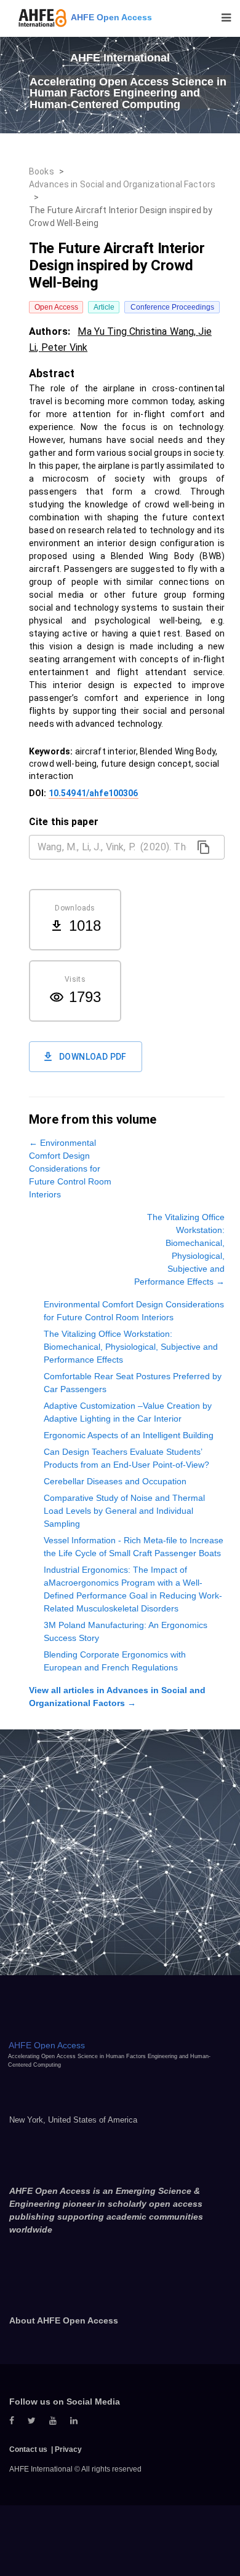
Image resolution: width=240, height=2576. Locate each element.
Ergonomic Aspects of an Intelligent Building (129, 1435)
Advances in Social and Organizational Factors (122, 184)
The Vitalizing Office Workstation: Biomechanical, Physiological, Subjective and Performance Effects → (179, 1249)
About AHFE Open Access (64, 2320)
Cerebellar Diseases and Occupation (115, 1481)
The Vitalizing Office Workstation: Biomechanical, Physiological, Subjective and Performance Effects (131, 1347)
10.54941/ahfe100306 (94, 793)
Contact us (28, 2449)
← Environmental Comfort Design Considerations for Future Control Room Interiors (70, 1169)
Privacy (68, 2449)
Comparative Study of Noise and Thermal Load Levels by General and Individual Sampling (124, 1511)
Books (42, 171)
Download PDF (93, 1057)
